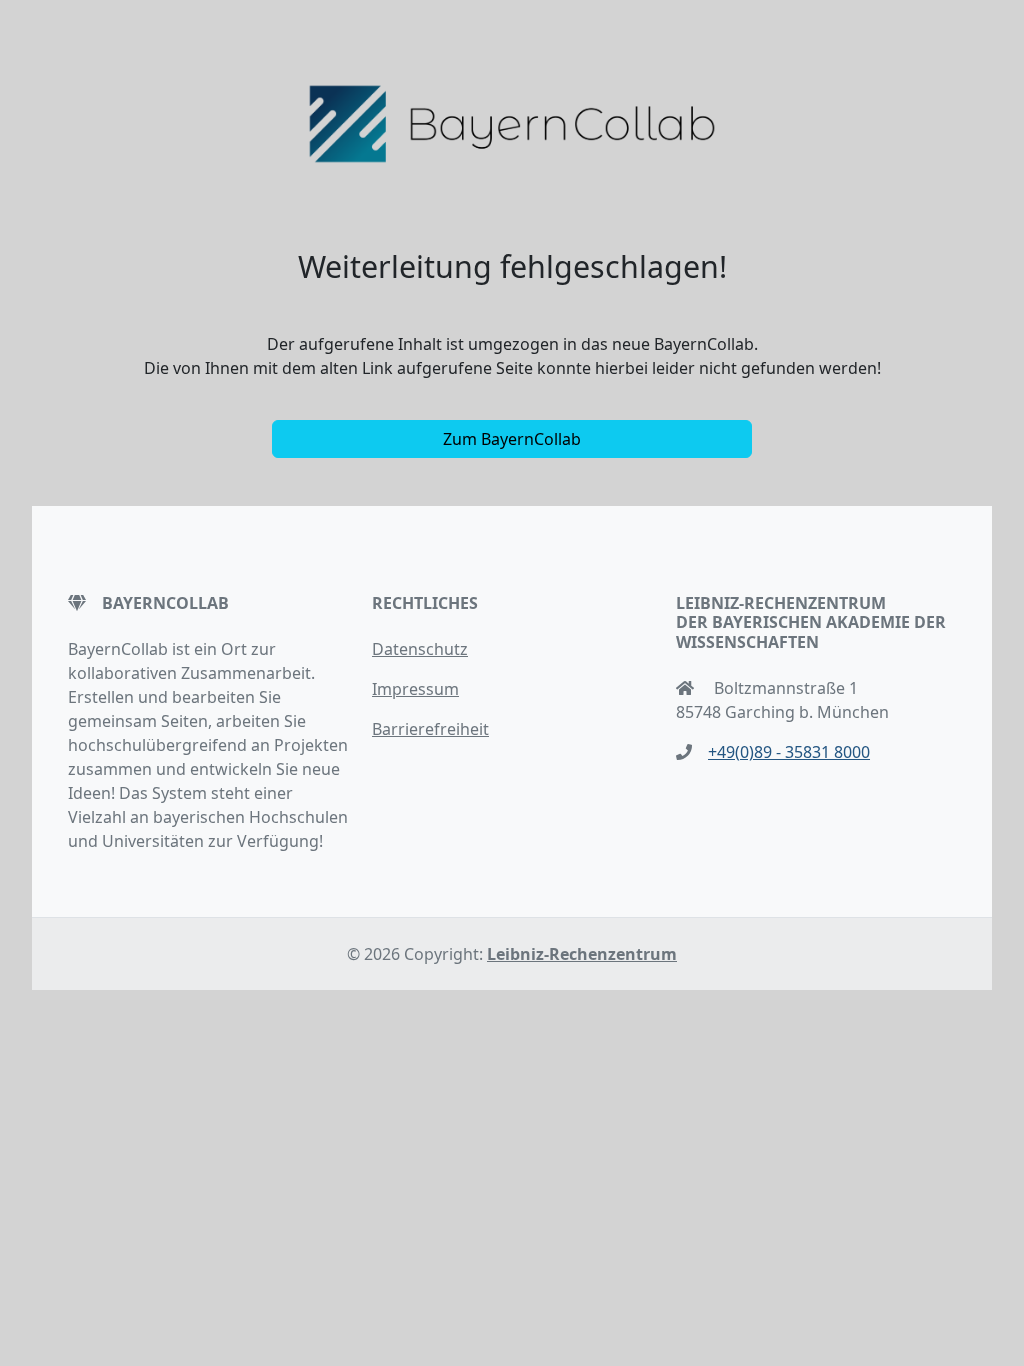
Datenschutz (420, 649)
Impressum (415, 689)
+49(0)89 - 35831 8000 (789, 752)
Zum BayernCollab (512, 439)
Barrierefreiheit (430, 729)
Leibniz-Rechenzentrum (582, 954)
